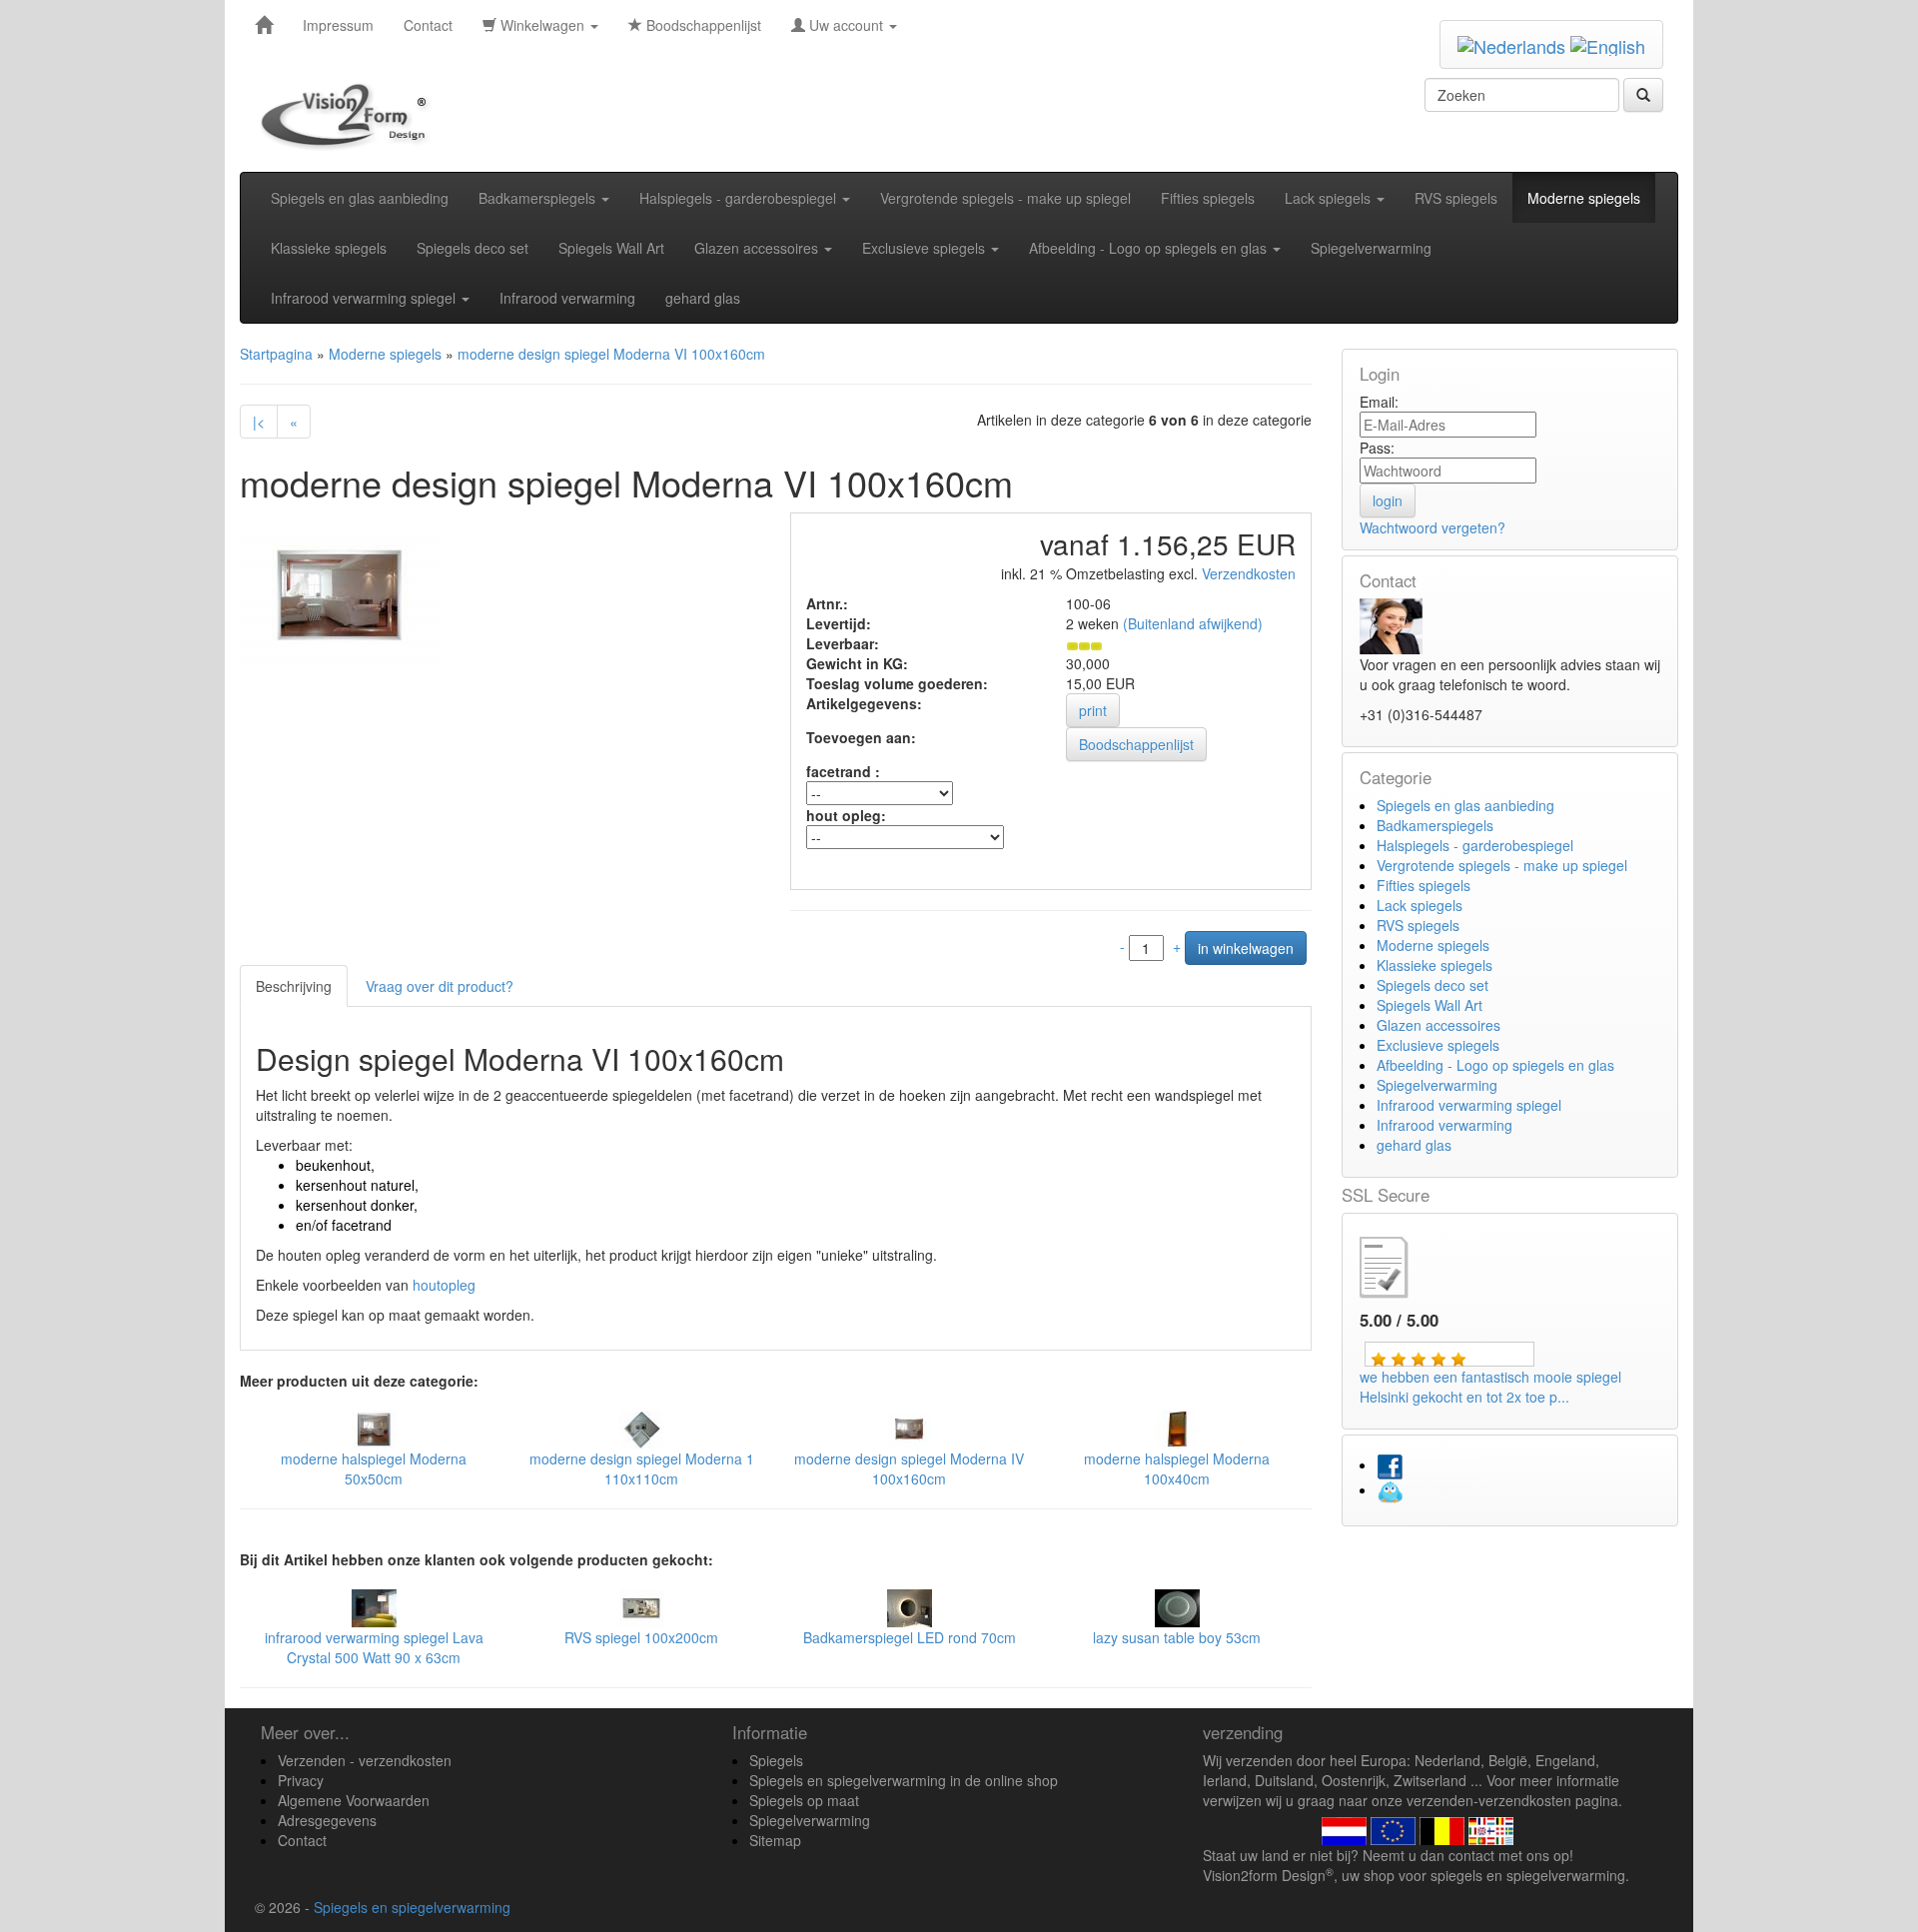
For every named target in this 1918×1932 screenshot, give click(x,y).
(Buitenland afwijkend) (1193, 623)
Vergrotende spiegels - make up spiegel (1005, 198)
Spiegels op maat (804, 1800)
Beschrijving (294, 986)
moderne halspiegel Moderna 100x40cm (1177, 1468)
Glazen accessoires (758, 248)
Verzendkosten (1247, 573)
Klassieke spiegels (329, 248)
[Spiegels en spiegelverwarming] (264, 25)
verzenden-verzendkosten (1489, 1800)
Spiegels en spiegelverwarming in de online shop (904, 1780)
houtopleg (444, 1285)
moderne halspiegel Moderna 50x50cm (374, 1468)
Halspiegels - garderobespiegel (740, 198)
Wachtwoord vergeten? (1433, 527)
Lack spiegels (1330, 198)
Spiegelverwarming (1371, 248)
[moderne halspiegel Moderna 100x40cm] (1177, 1428)
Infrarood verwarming (567, 298)
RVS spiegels (1456, 198)
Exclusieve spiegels (926, 248)
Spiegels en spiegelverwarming (412, 1907)
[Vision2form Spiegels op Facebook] (1390, 1464)
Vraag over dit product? (440, 986)
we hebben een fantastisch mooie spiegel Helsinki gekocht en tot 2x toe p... (1490, 1387)
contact (1471, 1855)
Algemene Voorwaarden (354, 1800)
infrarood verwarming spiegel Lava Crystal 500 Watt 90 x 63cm (374, 1647)
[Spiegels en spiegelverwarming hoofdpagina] (351, 116)
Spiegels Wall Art (611, 248)
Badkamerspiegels (539, 198)
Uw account (846, 25)
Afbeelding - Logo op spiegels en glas (1150, 248)
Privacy (301, 1780)
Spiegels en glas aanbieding (360, 198)
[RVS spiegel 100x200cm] (642, 1606)
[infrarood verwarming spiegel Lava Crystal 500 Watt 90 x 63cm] (374, 1606)
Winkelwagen (542, 25)
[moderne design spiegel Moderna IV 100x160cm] (910, 1428)
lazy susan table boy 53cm (1177, 1637)
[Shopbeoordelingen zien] (1401, 1265)
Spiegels (776, 1760)
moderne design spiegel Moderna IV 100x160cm (909, 1468)
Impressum (338, 25)
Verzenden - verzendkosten (365, 1760)
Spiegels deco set (473, 248)
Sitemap (775, 1840)
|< (259, 422)
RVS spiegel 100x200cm (641, 1637)
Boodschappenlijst (702, 25)
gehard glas (703, 298)
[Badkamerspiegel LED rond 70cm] (910, 1606)
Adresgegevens (327, 1820)
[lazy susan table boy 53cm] (1177, 1606)
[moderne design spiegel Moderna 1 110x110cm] (642, 1428)
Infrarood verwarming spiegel (365, 298)
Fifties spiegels (1208, 198)
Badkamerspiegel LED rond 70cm (910, 1637)
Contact (428, 25)
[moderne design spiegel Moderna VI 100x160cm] (340, 593)
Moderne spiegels (1584, 198)
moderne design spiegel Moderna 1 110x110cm (642, 1468)
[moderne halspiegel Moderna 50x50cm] (374, 1428)
